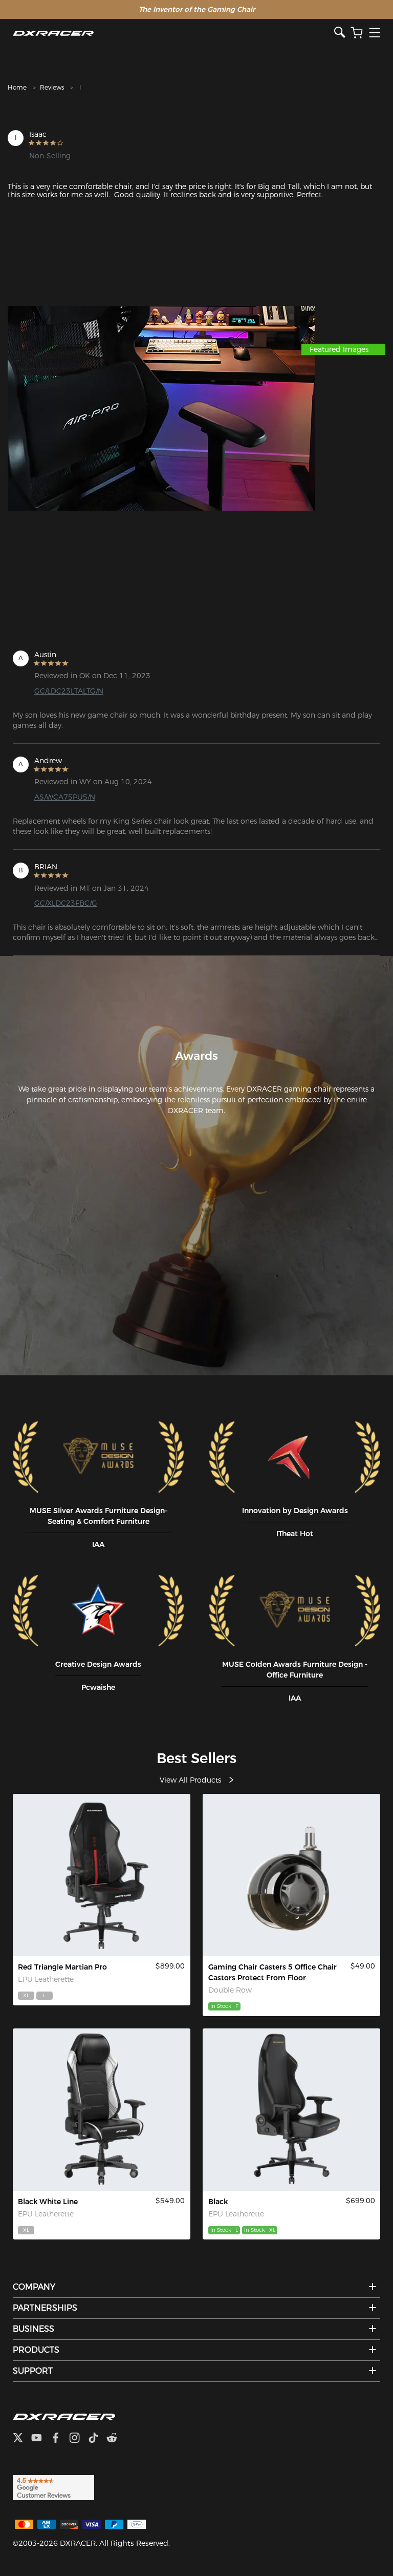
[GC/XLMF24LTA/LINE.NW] (102, 2110)
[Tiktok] (97, 2439)
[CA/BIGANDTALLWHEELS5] (291, 1875)
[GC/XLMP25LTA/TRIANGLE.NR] (102, 1875)
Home (17, 87)
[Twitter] (22, 2439)
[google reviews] (53, 2487)
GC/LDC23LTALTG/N (69, 691)
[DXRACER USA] (174, 33)
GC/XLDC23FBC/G (66, 903)
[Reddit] (116, 2439)
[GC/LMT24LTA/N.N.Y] (291, 2110)
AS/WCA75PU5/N (65, 797)
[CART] (357, 33)
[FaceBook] (60, 2439)
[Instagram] (79, 2439)
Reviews (52, 87)
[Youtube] (41, 2439)
